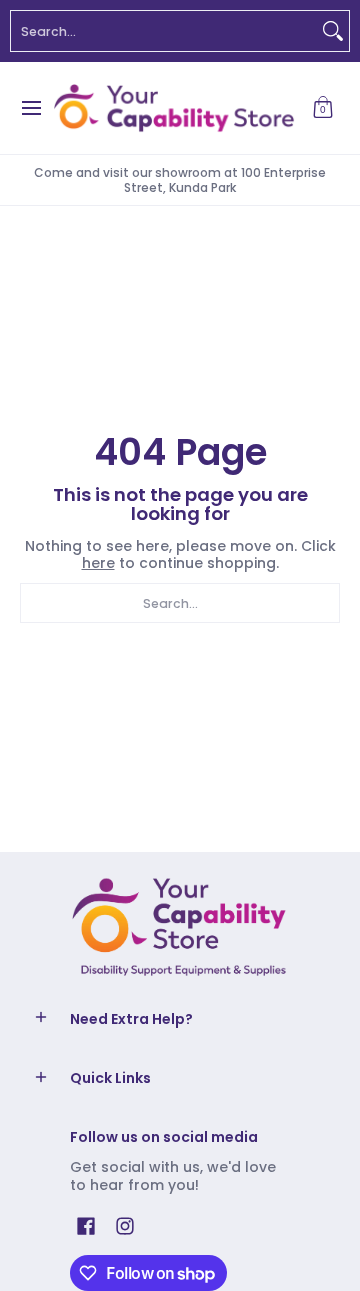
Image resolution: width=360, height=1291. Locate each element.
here (98, 563)
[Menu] (30, 108)
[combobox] (164, 31)
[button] (323, 108)
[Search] (333, 31)
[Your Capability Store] (173, 108)
